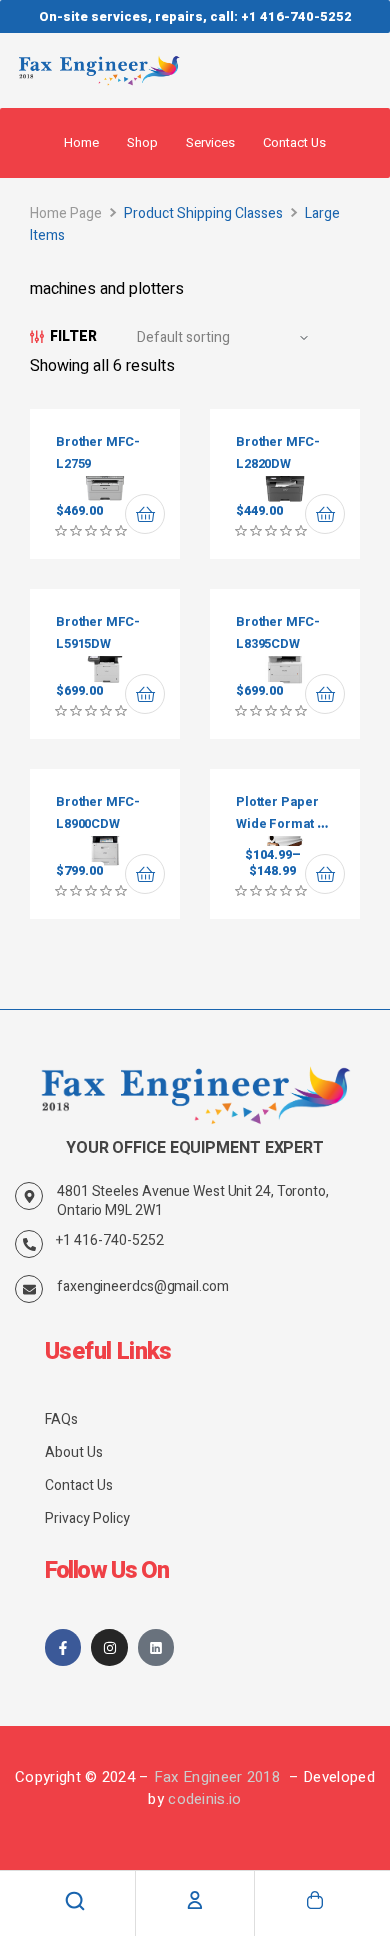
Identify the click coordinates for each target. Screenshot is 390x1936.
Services (210, 142)
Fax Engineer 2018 (219, 1777)
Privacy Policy (87, 1518)
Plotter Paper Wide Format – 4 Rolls (280, 824)
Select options (325, 874)
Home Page (66, 213)
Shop (142, 142)
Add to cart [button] (145, 514)
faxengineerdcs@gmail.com (143, 1286)
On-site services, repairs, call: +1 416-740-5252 (195, 16)
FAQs (61, 1419)
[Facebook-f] (63, 1647)
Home (81, 142)
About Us (74, 1452)
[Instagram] (109, 1647)
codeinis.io (204, 1799)
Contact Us (294, 142)
